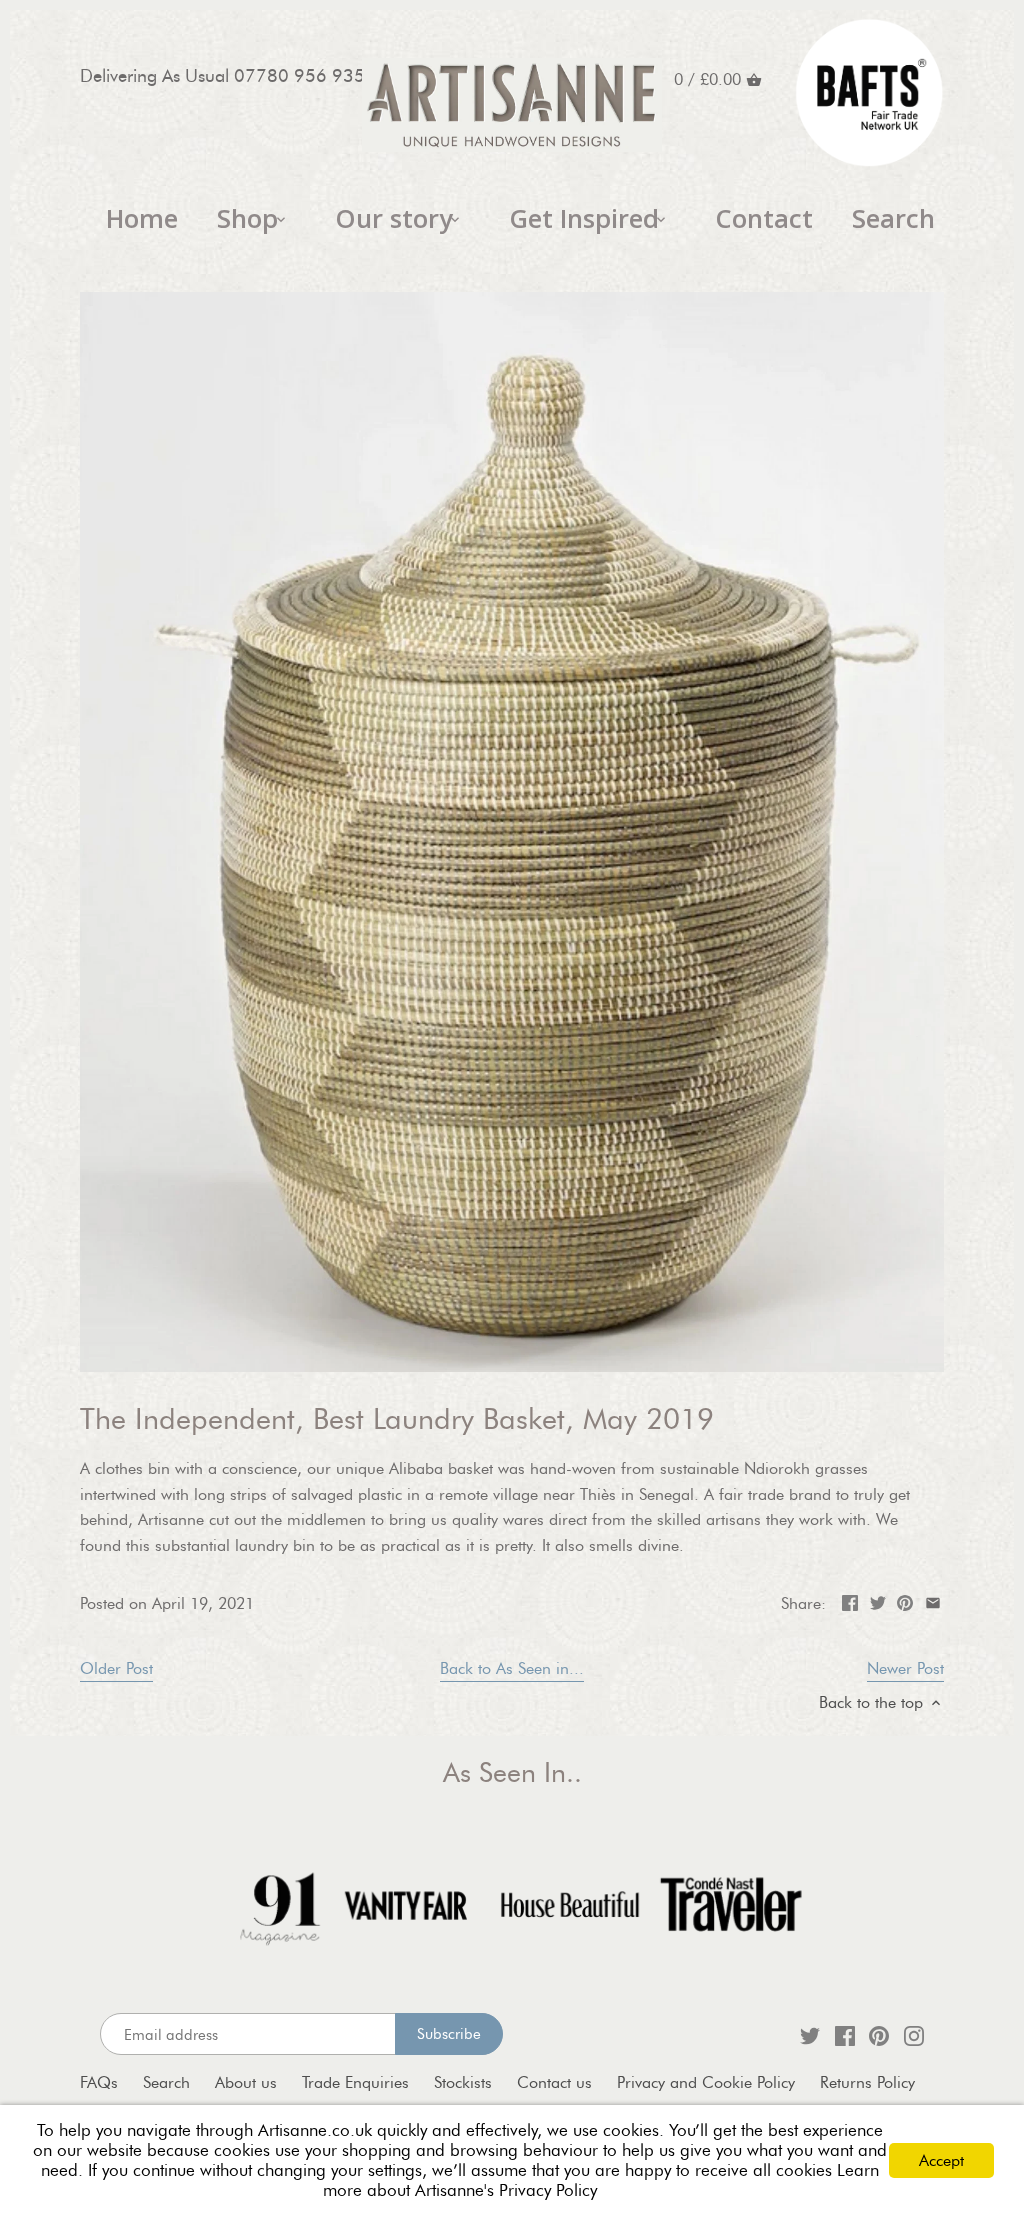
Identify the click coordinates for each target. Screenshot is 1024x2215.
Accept (941, 2160)
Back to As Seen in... (512, 1668)
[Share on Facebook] (850, 1601)
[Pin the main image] (905, 1601)
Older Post (116, 1668)
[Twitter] (810, 2034)
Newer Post (905, 1668)
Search (166, 2082)
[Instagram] (914, 2034)
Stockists (463, 2082)
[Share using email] (933, 1601)
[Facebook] (845, 2034)
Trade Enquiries (355, 2082)
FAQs (99, 2082)
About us (246, 2082)
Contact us (554, 2082)
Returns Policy (867, 2082)
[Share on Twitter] (878, 1601)
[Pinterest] (879, 2034)
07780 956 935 (299, 75)
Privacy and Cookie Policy (706, 2082)
